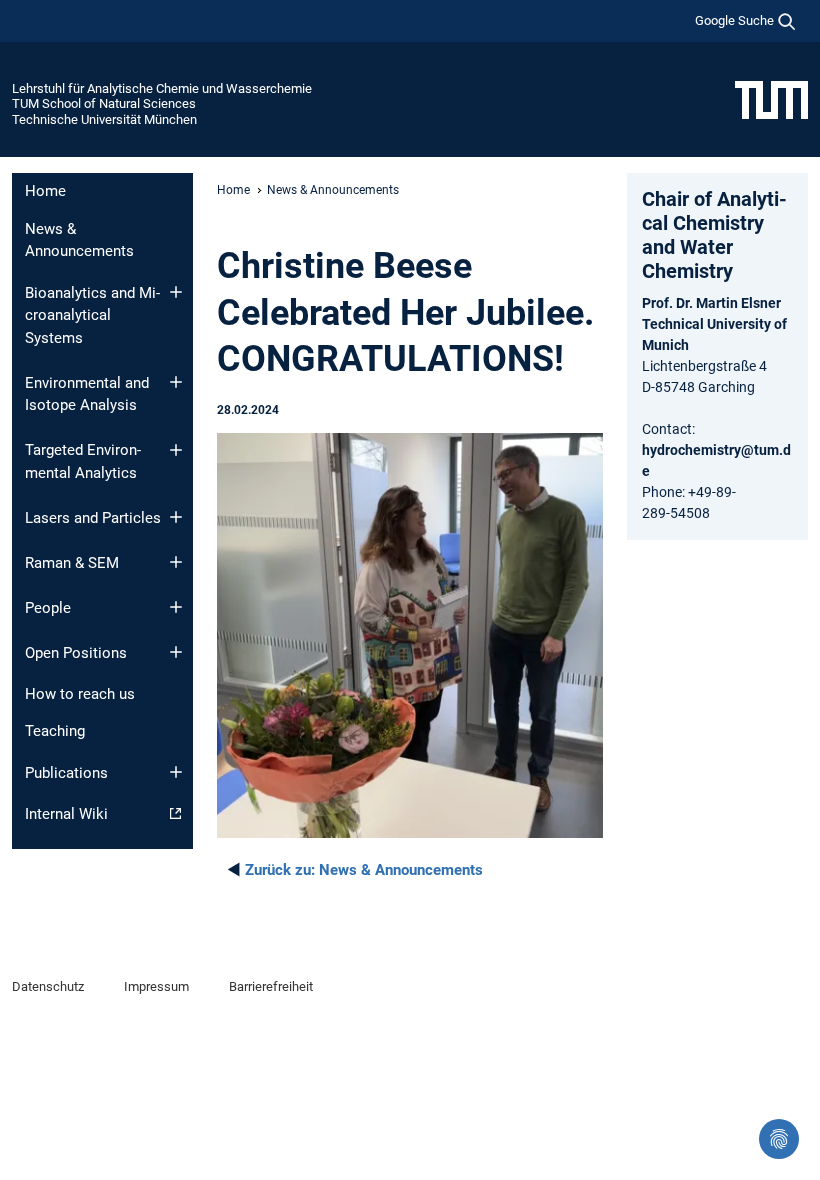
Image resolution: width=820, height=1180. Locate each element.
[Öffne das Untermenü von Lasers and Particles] (176, 517)
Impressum (156, 986)
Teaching (55, 731)
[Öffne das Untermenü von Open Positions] (176, 652)
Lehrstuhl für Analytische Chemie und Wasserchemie (162, 88)
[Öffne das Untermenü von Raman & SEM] (176, 562)
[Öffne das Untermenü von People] (176, 607)
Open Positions (76, 653)
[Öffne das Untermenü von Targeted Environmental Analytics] (176, 450)
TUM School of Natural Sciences (104, 103)
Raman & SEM (72, 563)
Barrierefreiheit (271, 986)
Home (45, 191)
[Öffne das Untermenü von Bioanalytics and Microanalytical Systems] (176, 292)
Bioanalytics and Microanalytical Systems (92, 315)
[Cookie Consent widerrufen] (779, 1139)
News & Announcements (79, 240)
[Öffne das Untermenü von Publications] (176, 772)
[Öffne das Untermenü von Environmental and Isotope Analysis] (176, 382)
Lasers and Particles (93, 518)
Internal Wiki (66, 814)
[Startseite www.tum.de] (771, 99)
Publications (66, 773)
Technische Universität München (104, 119)
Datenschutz (48, 986)
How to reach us (80, 694)
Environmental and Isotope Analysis (87, 394)
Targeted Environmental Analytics (83, 461)
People (48, 608)
